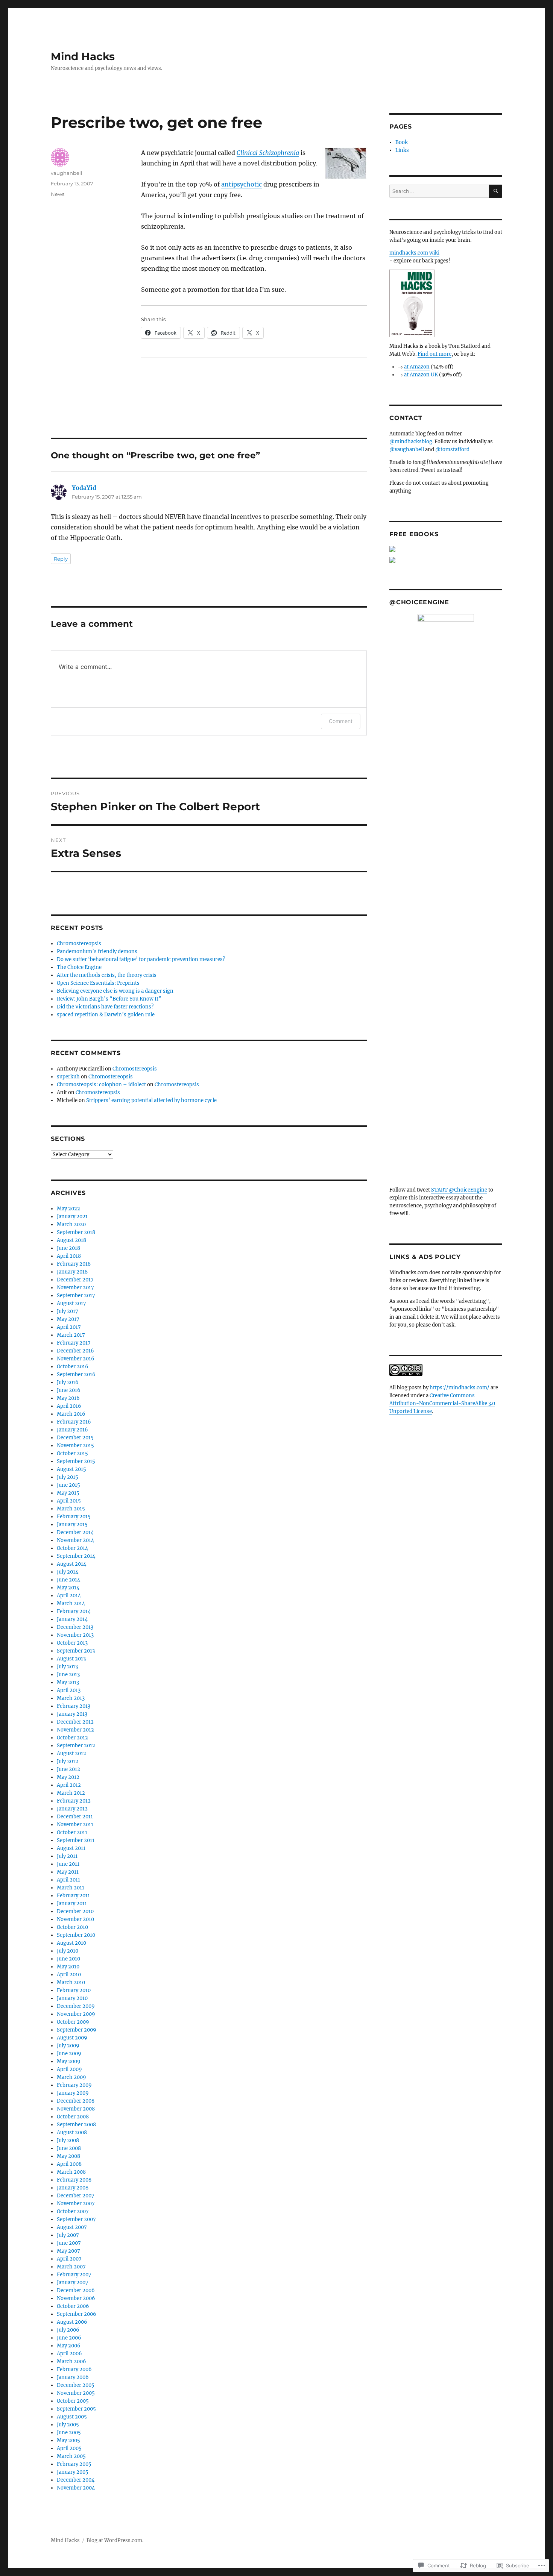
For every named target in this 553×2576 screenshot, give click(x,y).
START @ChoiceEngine (459, 1190)
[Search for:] (439, 191)
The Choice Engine (79, 967)
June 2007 (69, 2243)
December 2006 (76, 2290)
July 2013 (67, 1667)
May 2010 (68, 1967)
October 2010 (72, 1927)
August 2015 (71, 1469)
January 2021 (72, 1217)
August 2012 (71, 1753)
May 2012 (68, 1777)
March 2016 (71, 1414)
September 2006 (77, 2314)
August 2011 (71, 1848)
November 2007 (76, 2204)
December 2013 (75, 1627)
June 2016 (69, 1390)
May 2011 (68, 1872)
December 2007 (76, 2196)
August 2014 (71, 1564)
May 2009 (69, 2061)
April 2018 (69, 1256)
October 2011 (72, 1832)
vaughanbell (67, 173)
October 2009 (73, 2022)
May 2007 (68, 2251)
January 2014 (72, 1619)
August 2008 (72, 2133)
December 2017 (75, 1280)
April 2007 (69, 2259)
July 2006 (68, 2330)
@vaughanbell (407, 450)
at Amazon (417, 367)
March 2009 (71, 2077)
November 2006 (76, 2298)
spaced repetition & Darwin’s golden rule (106, 1015)
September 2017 (76, 1296)
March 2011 (71, 1888)
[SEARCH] (496, 191)
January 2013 (72, 1714)
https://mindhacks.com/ (460, 1388)
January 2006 (73, 2377)
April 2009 (69, 2069)
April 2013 (69, 1690)
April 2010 (69, 1975)
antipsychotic (242, 184)
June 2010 (68, 1959)
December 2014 (75, 1532)
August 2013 (71, 1659)
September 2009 (77, 2030)
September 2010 (76, 1935)
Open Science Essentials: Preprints (98, 983)
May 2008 (68, 2156)
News (58, 194)
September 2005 (76, 2409)
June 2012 (68, 1769)
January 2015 (72, 1525)
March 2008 (71, 2172)
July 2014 (68, 1572)
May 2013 (68, 1682)
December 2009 (76, 2006)
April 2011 (68, 1880)
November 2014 (75, 1540)
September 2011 (76, 1840)
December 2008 (76, 2101)
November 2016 (76, 1359)
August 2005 (72, 2417)
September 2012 (76, 1746)
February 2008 (74, 2180)
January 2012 (72, 1809)
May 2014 (68, 1588)
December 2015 (75, 1438)
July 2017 (68, 1311)
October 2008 (73, 2117)
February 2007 (74, 2275)
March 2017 (71, 1335)
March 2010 (71, 1982)
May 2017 (68, 1319)
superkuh (68, 1077)
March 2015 (71, 1509)
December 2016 (75, 1351)
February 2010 (74, 1990)
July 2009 (68, 2046)
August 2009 (72, 2038)
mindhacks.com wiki (414, 253)
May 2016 (68, 1398)
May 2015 (68, 1493)
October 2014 (72, 1548)
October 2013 (72, 1643)
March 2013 (71, 1698)
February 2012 (74, 1801)
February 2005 (74, 2464)
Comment (341, 721)
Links (402, 150)
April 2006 (69, 2354)
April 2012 (69, 1785)
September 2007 (76, 2219)
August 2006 (72, 2322)
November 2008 (76, 2109)
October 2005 (73, 2401)
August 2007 (72, 2227)
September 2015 (76, 1461)
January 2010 (72, 1998)
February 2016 (74, 1422)
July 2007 (68, 2235)
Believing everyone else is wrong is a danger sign (115, 991)
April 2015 (69, 1501)
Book (402, 142)
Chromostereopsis (79, 944)
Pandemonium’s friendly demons (97, 951)
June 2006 (69, 2338)
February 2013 (74, 1706)
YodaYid (84, 488)
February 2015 (74, 1517)
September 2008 (76, 2125)
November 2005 (76, 2393)
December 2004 (76, 2480)
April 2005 (69, 2448)
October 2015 (72, 1453)
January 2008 (73, 2188)
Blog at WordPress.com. (115, 2540)
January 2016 (72, 1430)
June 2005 (69, 2433)
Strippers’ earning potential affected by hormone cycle (151, 1100)
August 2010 (71, 1943)
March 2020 (71, 1224)
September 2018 (76, 1232)
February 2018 (74, 1264)
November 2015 (75, 1446)
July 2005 (68, 2425)
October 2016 (73, 1367)
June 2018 (68, 1248)
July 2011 (67, 1856)
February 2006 (74, 2369)
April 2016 (69, 1406)
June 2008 (69, 2148)
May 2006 (69, 2346)
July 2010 (68, 1951)
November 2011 (75, 1825)
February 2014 (74, 1611)
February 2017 (74, 1343)
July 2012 (68, 1761)
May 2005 (68, 2440)
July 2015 (68, 1477)
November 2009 (76, 2014)
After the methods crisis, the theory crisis (107, 975)
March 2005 (71, 2456)
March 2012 (71, 1793)
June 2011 (68, 1864)
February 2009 (74, 2085)
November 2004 (76, 2488)
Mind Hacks (83, 56)
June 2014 (68, 1580)
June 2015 (68, 1485)
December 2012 (75, 1722)
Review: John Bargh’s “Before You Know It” (109, 999)
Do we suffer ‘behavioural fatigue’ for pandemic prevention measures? (141, 959)
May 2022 (68, 1209)
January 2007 (73, 2283)
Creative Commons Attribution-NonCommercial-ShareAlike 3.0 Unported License (442, 1403)
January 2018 (72, 1272)
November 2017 (75, 1288)
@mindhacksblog (411, 442)
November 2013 (75, 1635)
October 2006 (73, 2306)
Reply (61, 559)
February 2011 (73, 1896)
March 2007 (71, 2267)
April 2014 (69, 1596)
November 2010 (75, 1919)
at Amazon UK (421, 375)
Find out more (434, 354)
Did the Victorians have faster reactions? (105, 1007)
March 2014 (71, 1603)
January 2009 (73, 2093)
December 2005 (76, 2385)
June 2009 (69, 2054)
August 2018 (71, 1240)
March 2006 (71, 2361)
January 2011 (72, 1904)
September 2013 (76, 1651)
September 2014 (76, 1556)
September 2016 (76, 1374)
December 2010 (75, 1911)
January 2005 (73, 2472)
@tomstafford (452, 450)
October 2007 (73, 2211)
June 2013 (68, 1675)
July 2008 (68, 2140)
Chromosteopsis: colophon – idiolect (101, 1085)
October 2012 (72, 1738)
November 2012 (75, 1730)
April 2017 (69, 1327)
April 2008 (69, 2164)
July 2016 (68, 1382)
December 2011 (75, 1817)
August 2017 (71, 1303)
